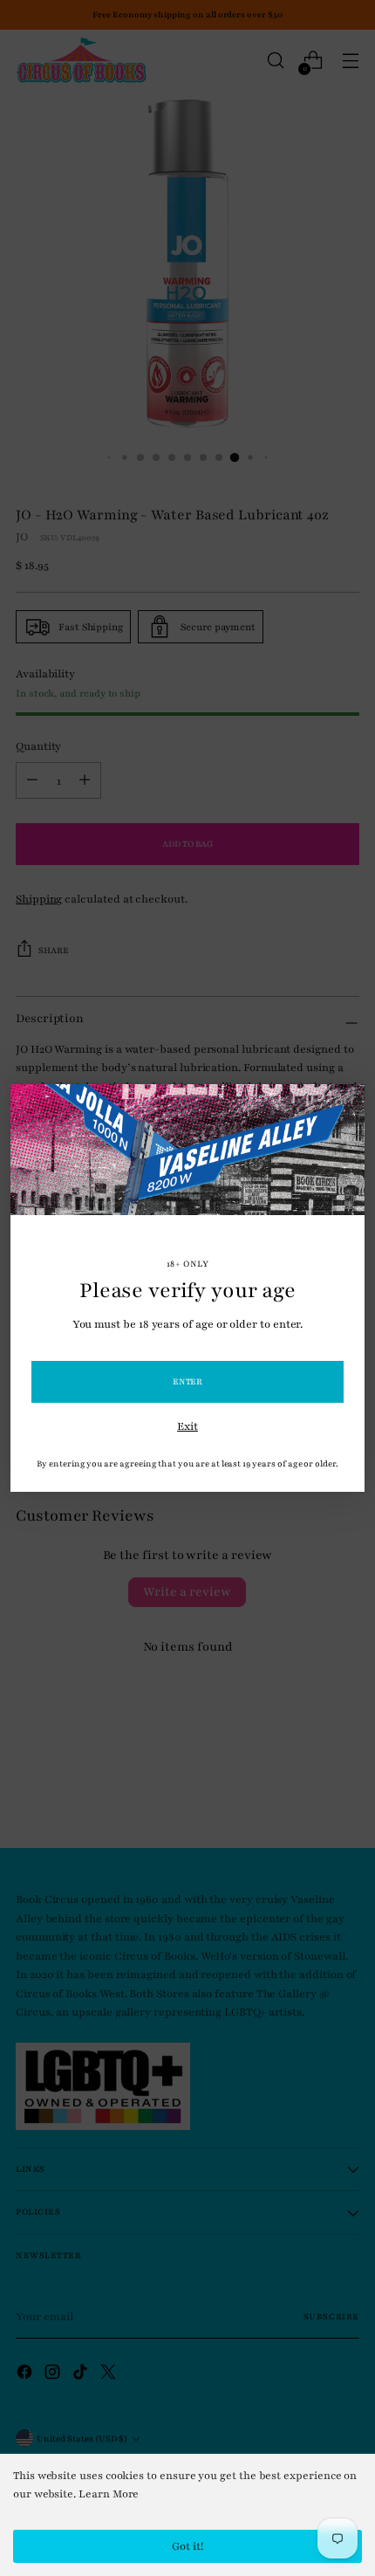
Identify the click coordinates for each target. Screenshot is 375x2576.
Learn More (109, 2494)
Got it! (187, 2546)
